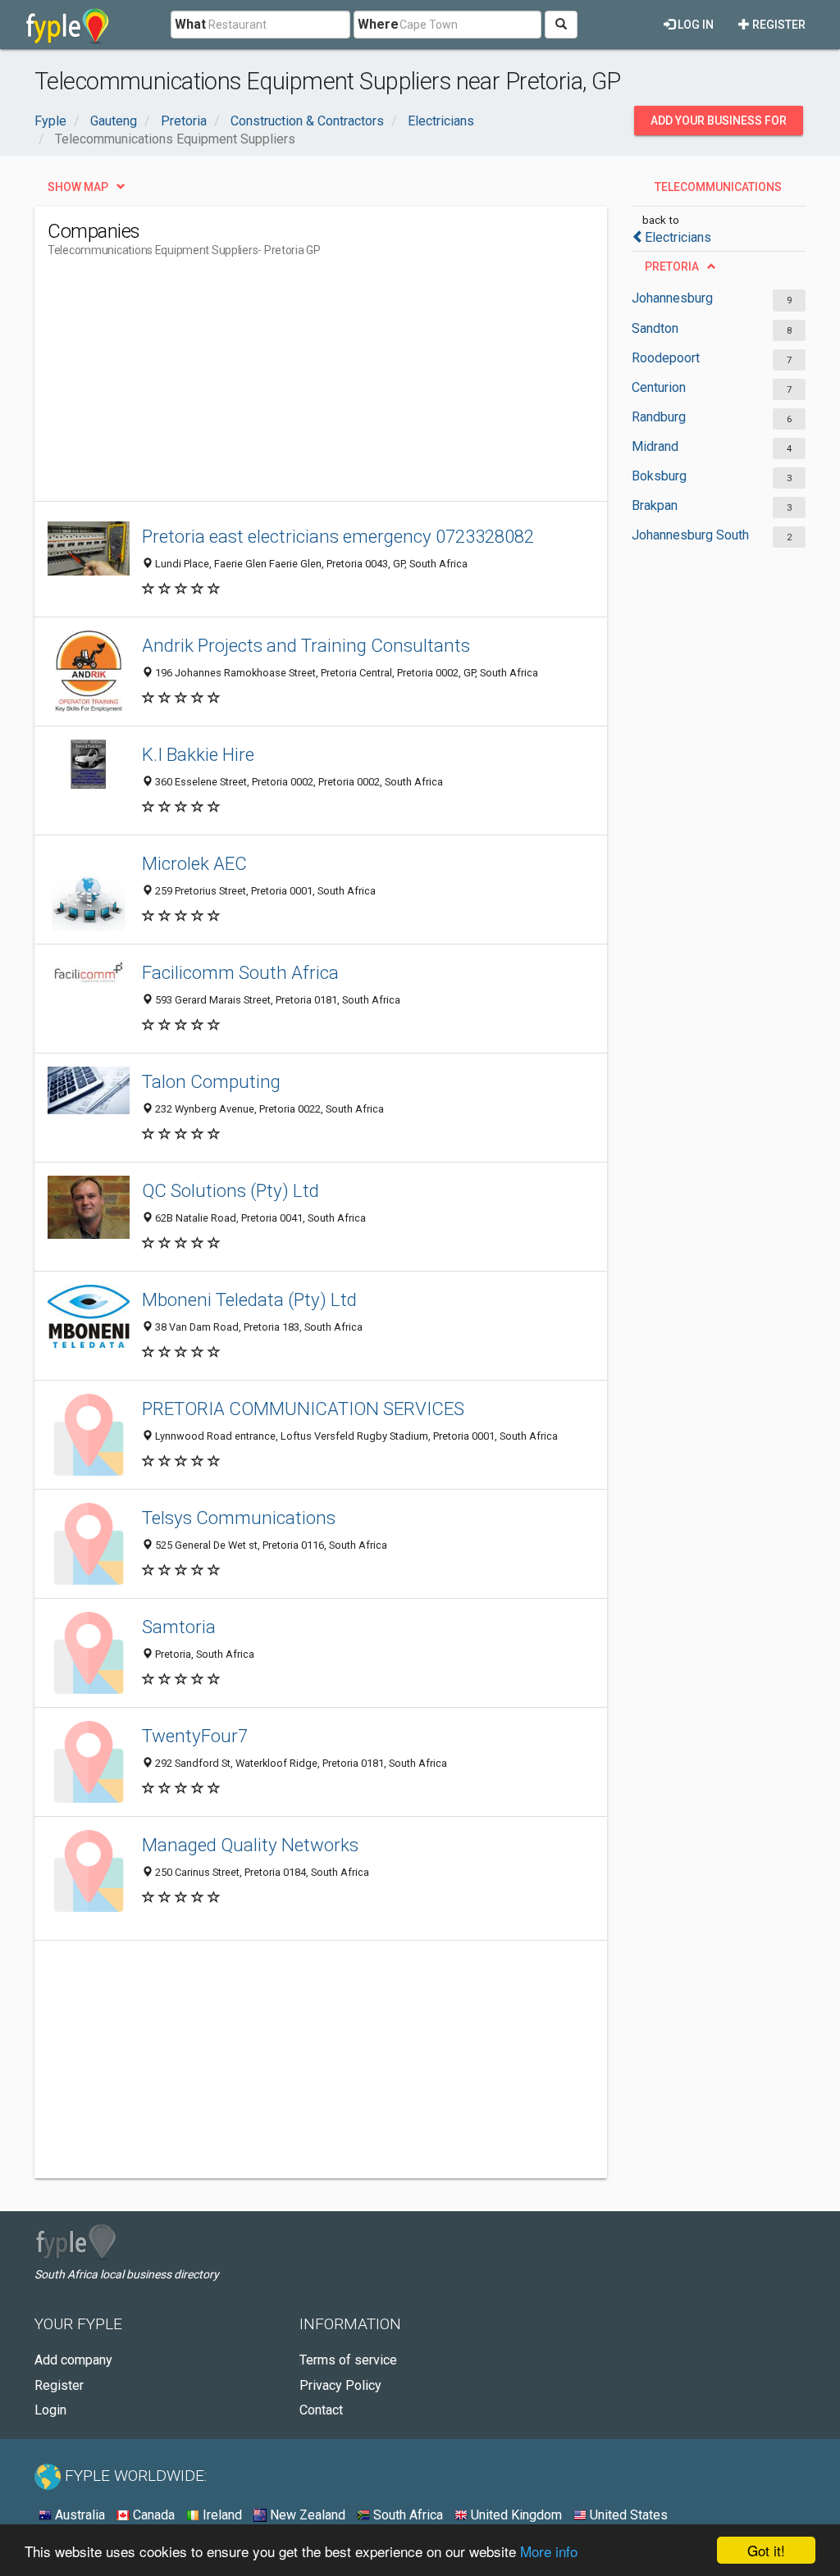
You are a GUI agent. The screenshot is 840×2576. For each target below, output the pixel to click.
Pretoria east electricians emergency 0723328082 (338, 536)
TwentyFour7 (195, 1736)
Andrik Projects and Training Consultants (306, 645)
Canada (152, 2515)
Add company (73, 2360)
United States (627, 2515)
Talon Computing (211, 1081)
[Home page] (68, 25)
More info (549, 2551)
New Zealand (306, 2515)
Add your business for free (719, 125)
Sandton (655, 328)
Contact (321, 2410)
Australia (78, 2515)
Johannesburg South (690, 535)
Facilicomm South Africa (240, 972)
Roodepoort (666, 358)
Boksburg (659, 476)
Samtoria (179, 1627)
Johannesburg (672, 298)
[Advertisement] (346, 386)
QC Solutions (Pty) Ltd (231, 1190)
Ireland (221, 2515)
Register (778, 25)
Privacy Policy (340, 2385)
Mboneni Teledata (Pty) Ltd (249, 1299)
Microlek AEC (194, 863)
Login (50, 2410)
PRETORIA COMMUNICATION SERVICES (303, 1409)
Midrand (655, 446)
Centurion (659, 387)
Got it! (766, 2550)
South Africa (406, 2515)
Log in (694, 25)
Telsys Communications (239, 1518)
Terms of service (348, 2360)
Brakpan (655, 505)
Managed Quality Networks (250, 1845)
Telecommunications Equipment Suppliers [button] (714, 191)
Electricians (678, 237)
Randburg (659, 417)
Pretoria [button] (672, 266)
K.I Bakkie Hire (198, 754)
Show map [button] (78, 187)
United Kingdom (515, 2515)
